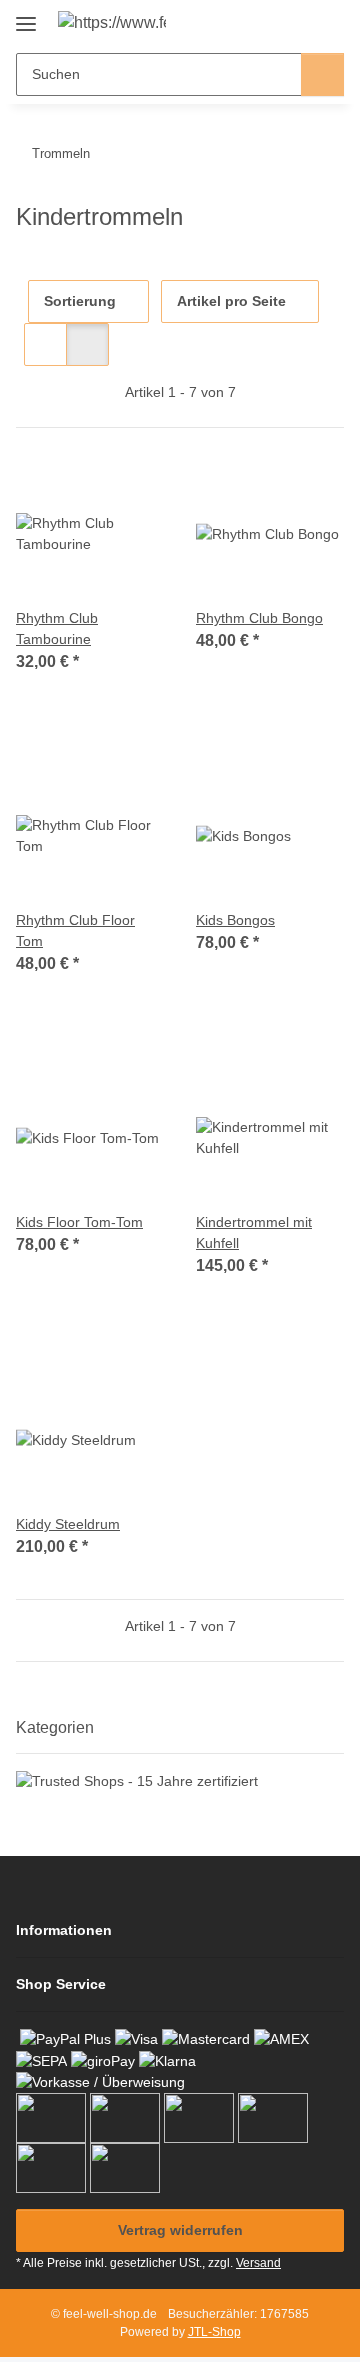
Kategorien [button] (55, 1727)
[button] (265, 22)
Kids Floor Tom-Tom (79, 1222)
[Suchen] (322, 74)
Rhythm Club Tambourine (57, 628)
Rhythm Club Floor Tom (75, 930)
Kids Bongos (235, 920)
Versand (258, 2263)
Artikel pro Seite (231, 301)
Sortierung (80, 301)
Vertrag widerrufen (180, 2230)
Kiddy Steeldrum (68, 1524)
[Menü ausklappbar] (26, 16)
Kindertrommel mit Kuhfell (254, 1232)
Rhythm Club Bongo (259, 618)
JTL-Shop (214, 2332)
